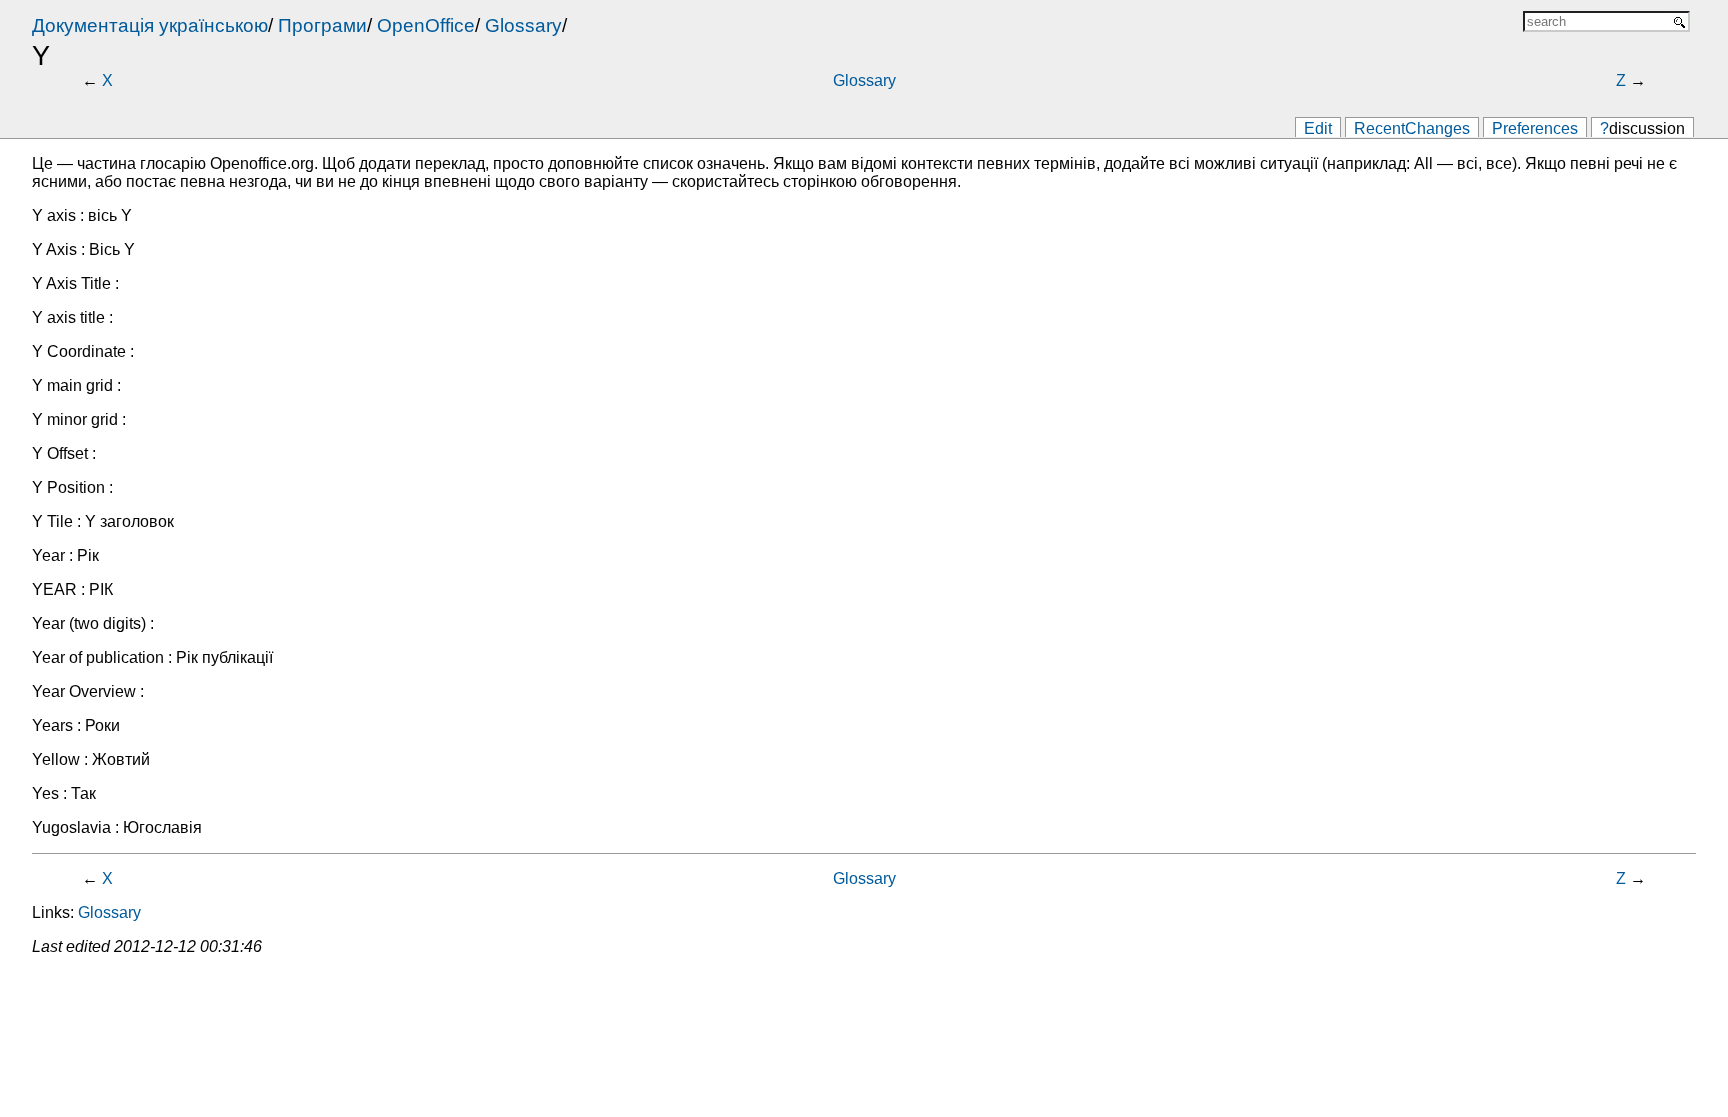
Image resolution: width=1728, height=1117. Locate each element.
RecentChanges (1412, 128)
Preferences (1535, 128)
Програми (322, 25)
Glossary (523, 25)
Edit (1318, 128)
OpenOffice (426, 25)
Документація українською (150, 25)
